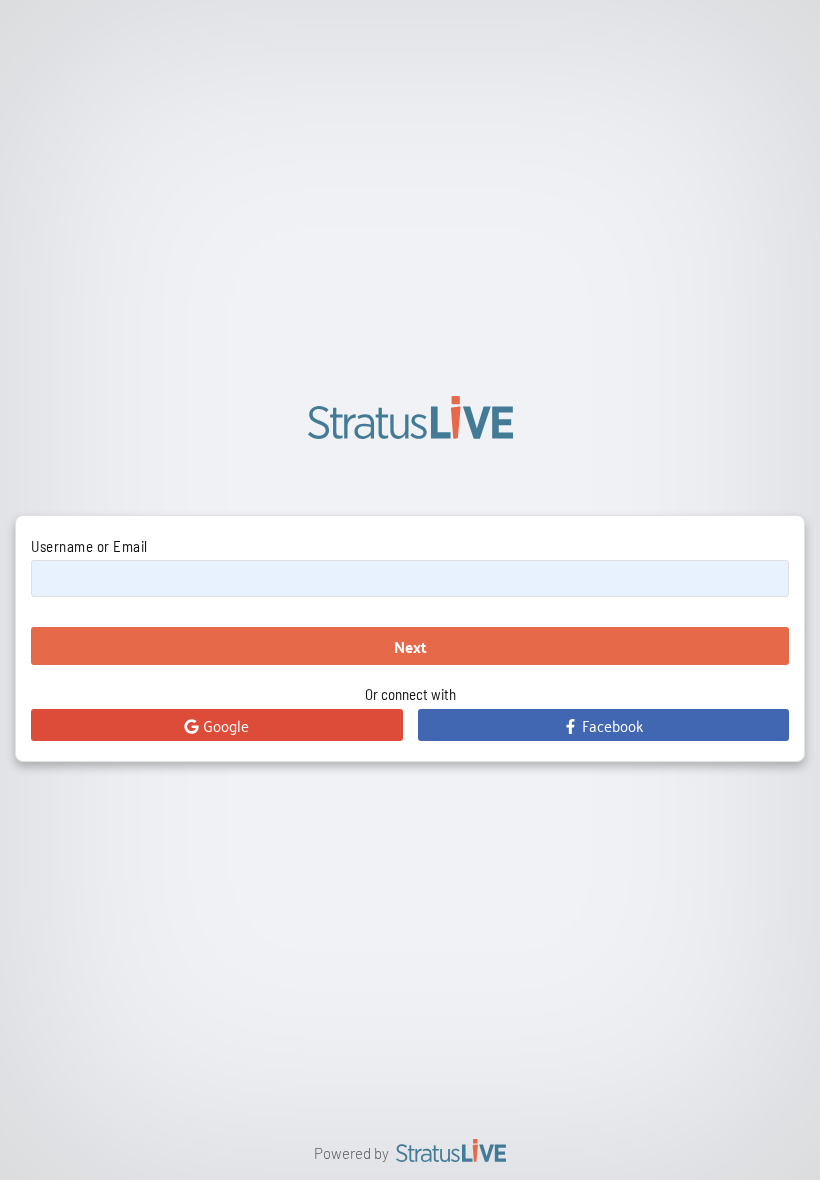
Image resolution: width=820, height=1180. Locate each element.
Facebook (610, 725)
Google (224, 725)
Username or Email (89, 546)
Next (410, 646)
